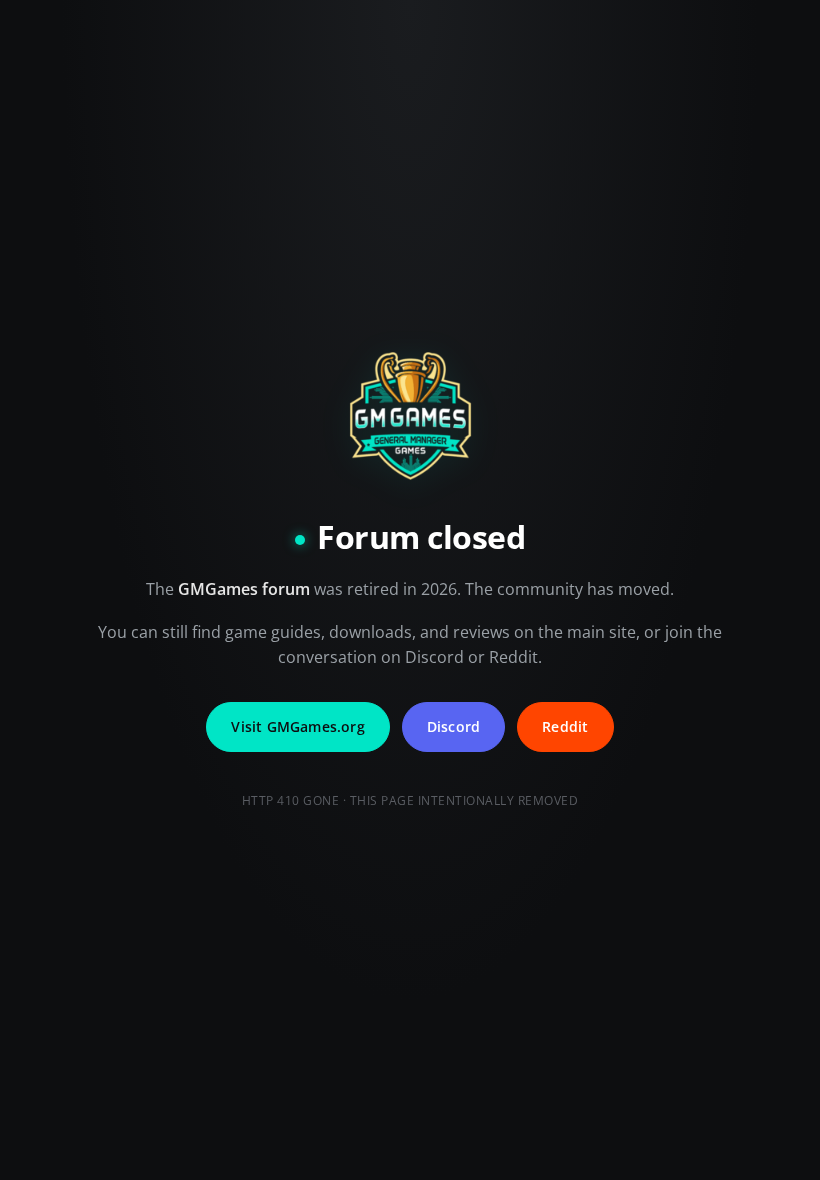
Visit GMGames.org (297, 726)
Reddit (565, 726)
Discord (453, 726)
